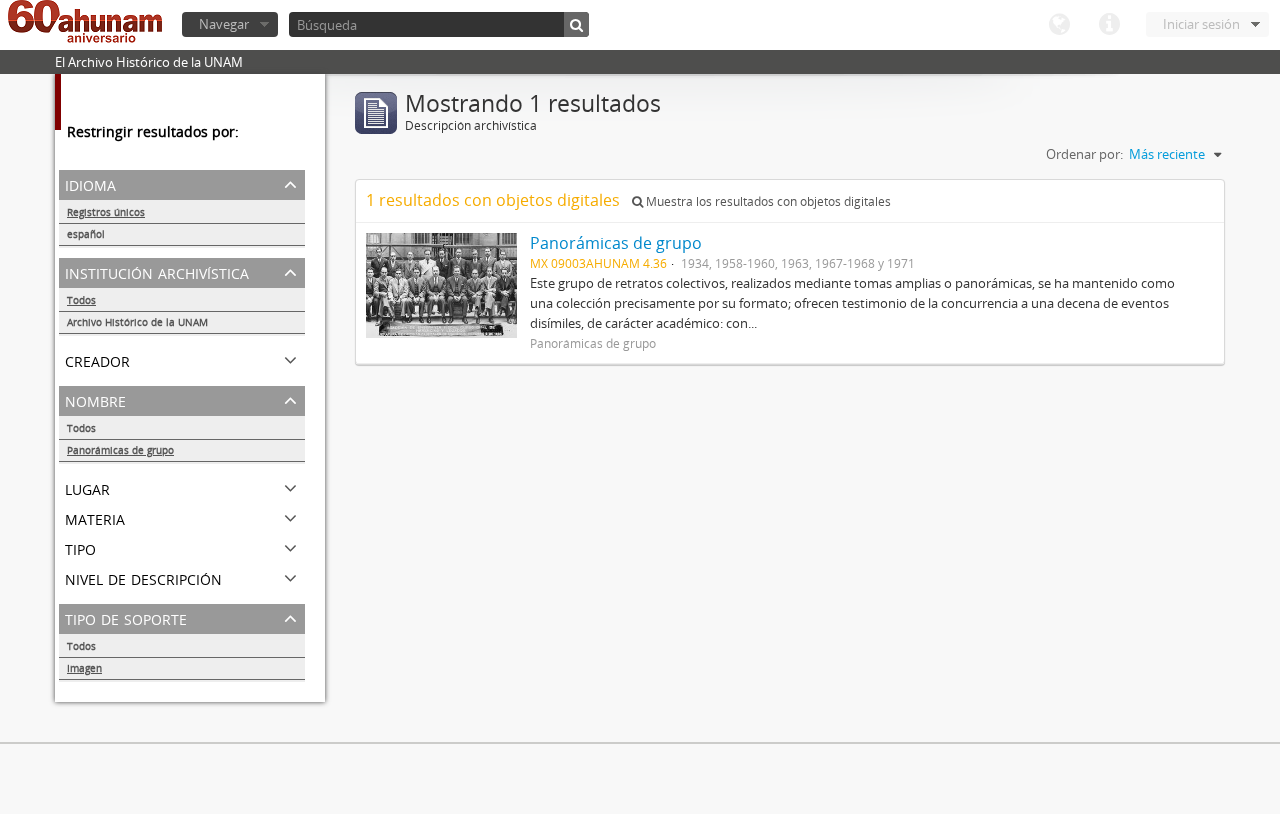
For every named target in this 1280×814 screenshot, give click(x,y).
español (86, 234)
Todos (81, 300)
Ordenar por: (1084, 154)
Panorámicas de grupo (120, 450)
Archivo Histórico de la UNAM (137, 322)
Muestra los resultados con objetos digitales (767, 201)
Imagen (84, 668)
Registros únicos (106, 212)
